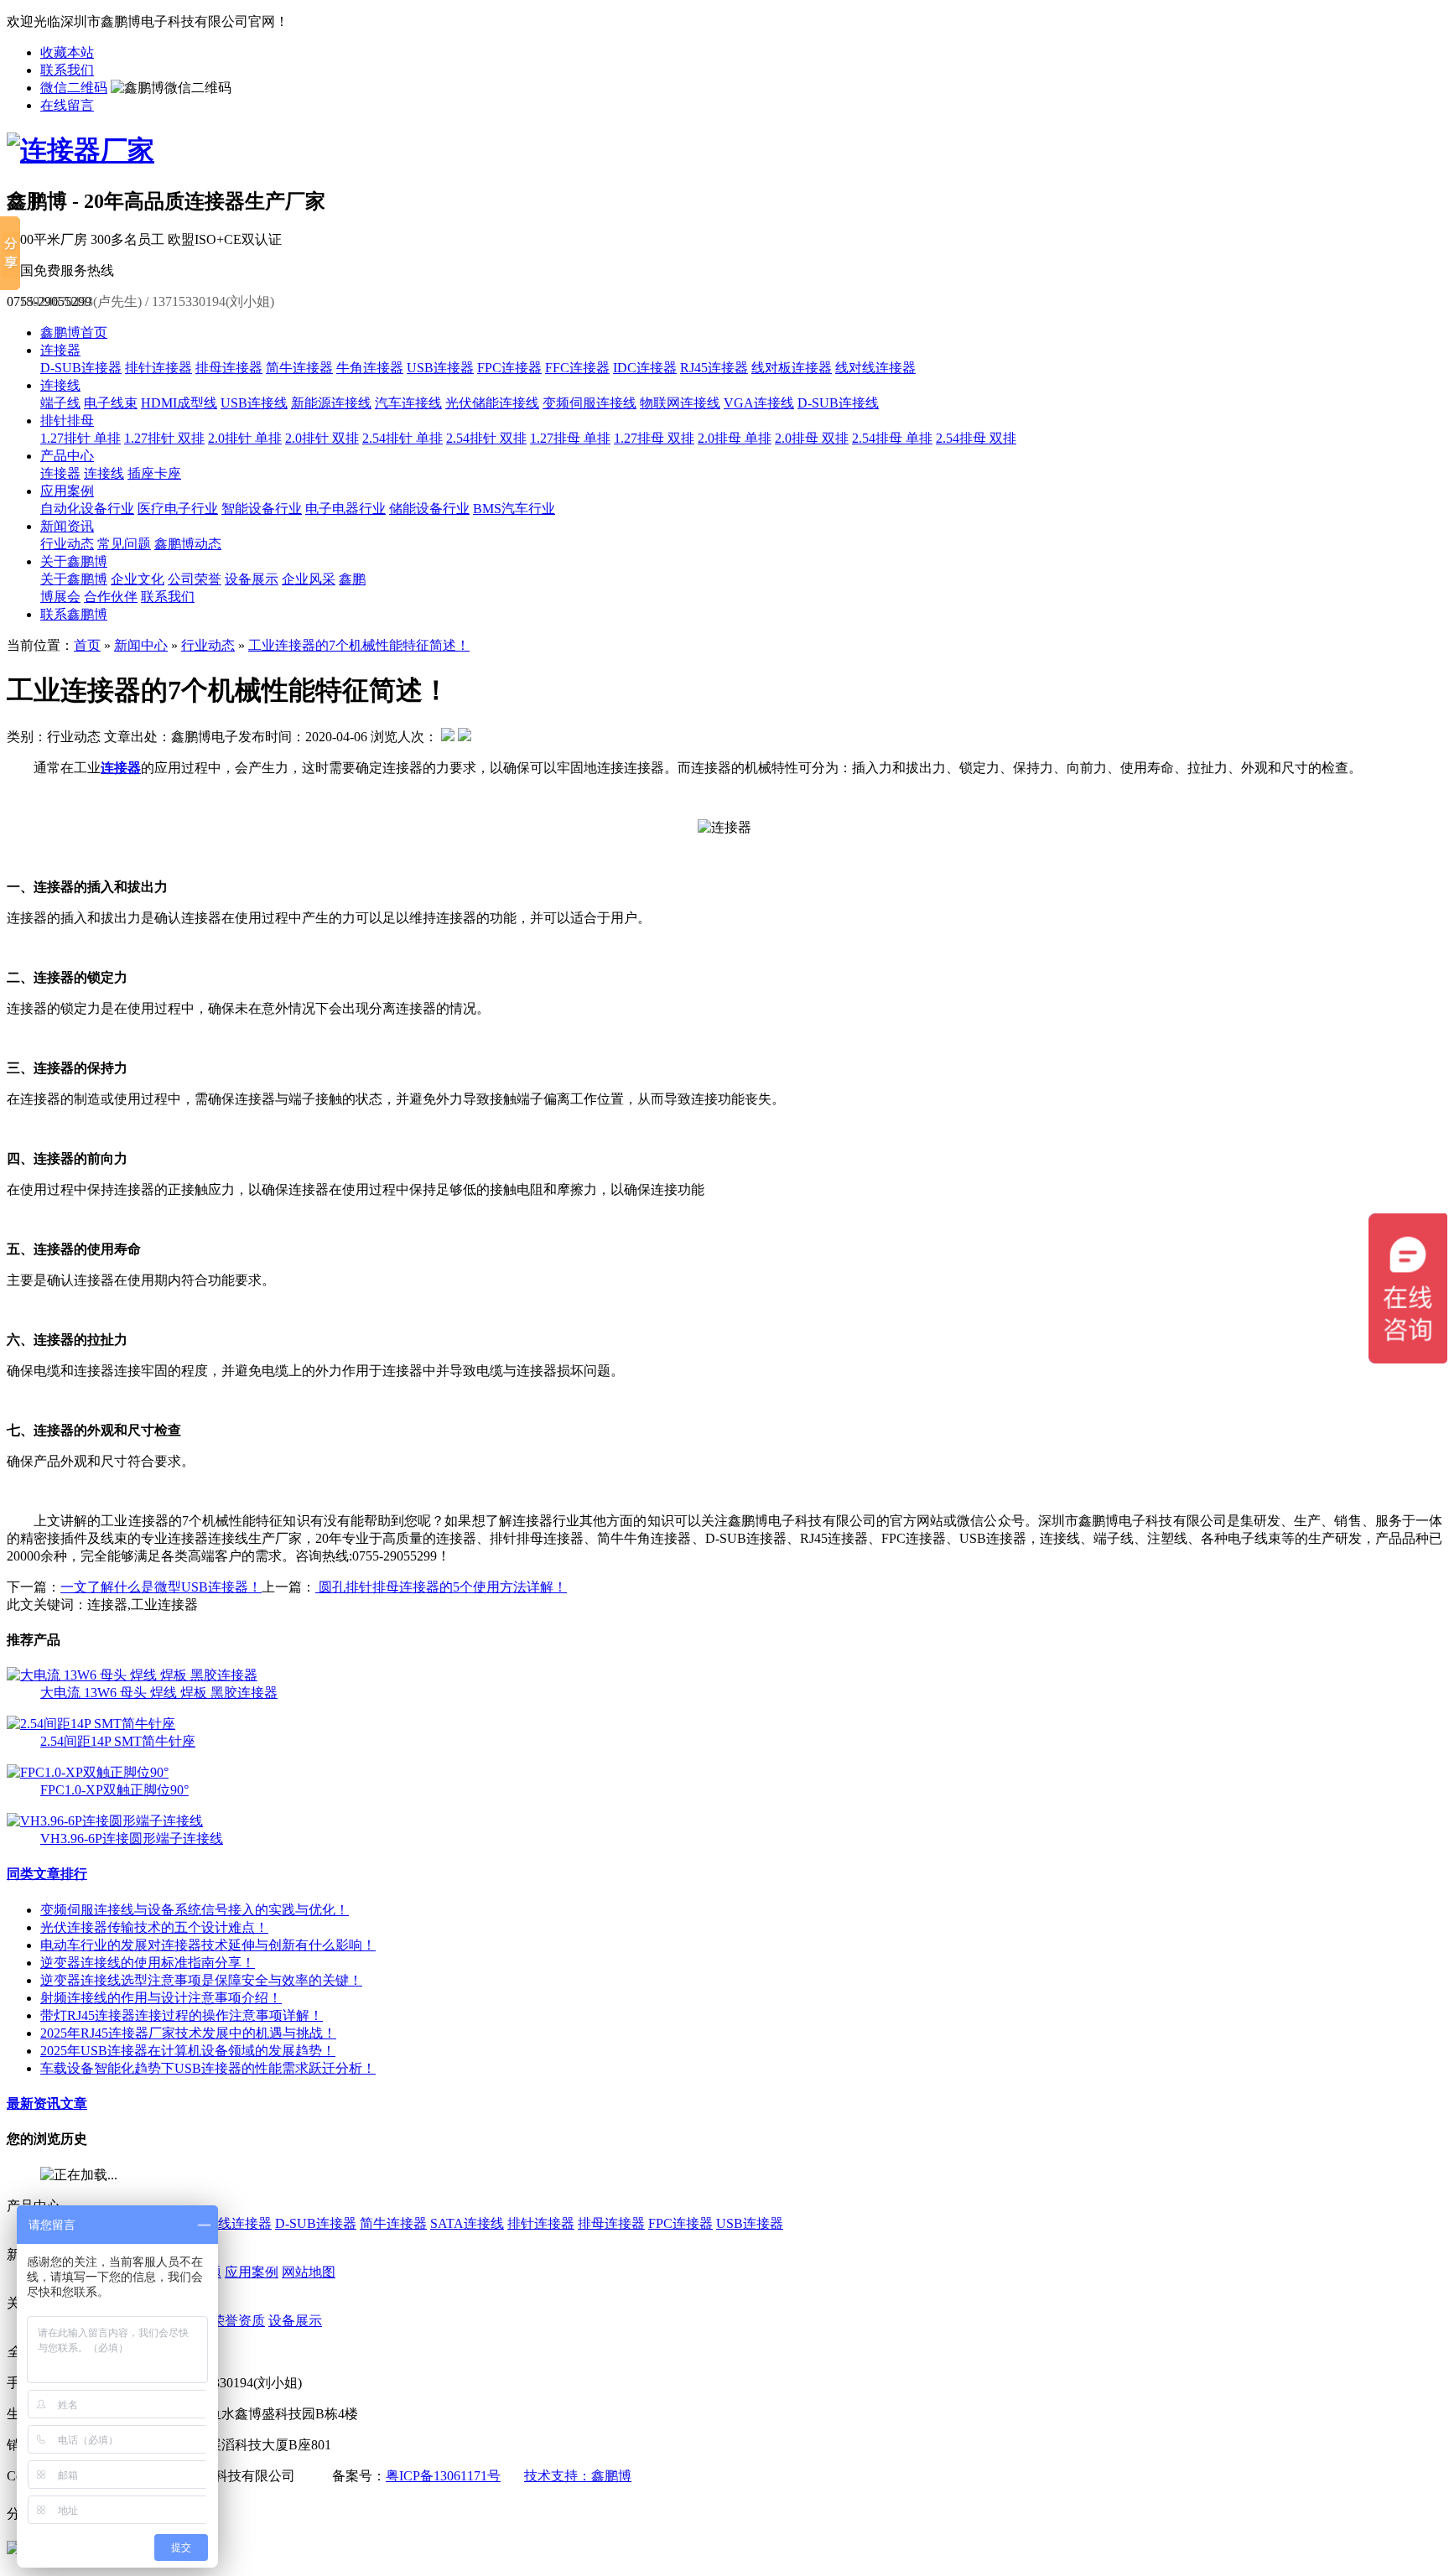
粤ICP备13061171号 (443, 2476)
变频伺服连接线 (589, 403)
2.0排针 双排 (322, 438)
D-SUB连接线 (838, 403)
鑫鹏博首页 (74, 332)
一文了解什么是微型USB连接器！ (161, 1587)
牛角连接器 (370, 368)
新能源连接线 (331, 403)
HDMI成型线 (179, 403)
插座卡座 (154, 473)
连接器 (60, 350)
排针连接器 (158, 368)
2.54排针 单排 (402, 438)
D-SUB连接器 (81, 368)
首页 (87, 645)
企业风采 (309, 579)
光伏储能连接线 (492, 403)
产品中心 (67, 456)
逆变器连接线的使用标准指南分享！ (148, 1963)
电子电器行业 (345, 509)
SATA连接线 (467, 2223)
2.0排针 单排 (245, 438)
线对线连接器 (875, 368)
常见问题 (124, 544)
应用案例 (67, 491)
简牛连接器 (299, 368)
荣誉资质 (238, 2321)
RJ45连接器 (714, 368)
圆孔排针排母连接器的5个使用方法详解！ (441, 1587)
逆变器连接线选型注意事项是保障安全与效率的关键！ (201, 1980)
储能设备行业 (429, 509)
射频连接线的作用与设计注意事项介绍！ (161, 1998)
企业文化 (138, 579)
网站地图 (309, 2272)
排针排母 (67, 421)
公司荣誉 (195, 579)
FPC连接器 (509, 368)
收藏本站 (67, 52)
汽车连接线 (408, 403)
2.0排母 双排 (812, 438)
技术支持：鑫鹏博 (578, 2476)
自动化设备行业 (87, 509)
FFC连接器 (577, 368)
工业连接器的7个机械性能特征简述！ (359, 645)
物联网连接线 (680, 403)
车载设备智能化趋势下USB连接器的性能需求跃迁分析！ (208, 2068)
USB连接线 (254, 403)
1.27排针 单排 (80, 438)
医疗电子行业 (178, 509)
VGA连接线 (759, 403)
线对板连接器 (792, 368)
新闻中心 (141, 645)
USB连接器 (440, 368)
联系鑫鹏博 (74, 614)
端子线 (60, 403)
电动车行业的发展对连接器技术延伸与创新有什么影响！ (208, 1945)
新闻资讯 (67, 526)
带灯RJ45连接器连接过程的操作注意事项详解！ (182, 2015)
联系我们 (67, 70)
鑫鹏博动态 (188, 544)
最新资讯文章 (47, 2103)
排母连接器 (229, 368)
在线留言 (67, 105)
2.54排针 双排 (486, 438)
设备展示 (252, 579)
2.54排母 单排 (892, 438)
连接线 (60, 385)
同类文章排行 (47, 1874)
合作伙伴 (111, 597)
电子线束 (111, 403)
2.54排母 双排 (976, 438)
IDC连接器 (645, 368)
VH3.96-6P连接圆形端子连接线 (132, 1839)
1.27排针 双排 (164, 438)
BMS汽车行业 (514, 509)
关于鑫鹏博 (74, 561)
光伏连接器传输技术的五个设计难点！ (154, 1927)
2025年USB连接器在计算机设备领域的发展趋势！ (188, 2051)
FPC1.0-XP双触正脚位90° (114, 1790)
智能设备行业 (262, 509)
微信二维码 (74, 88)
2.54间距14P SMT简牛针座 (118, 1741)
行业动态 (67, 544)
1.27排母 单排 (570, 438)
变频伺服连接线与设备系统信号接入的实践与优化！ (195, 1910)
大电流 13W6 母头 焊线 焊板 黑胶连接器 (159, 1693)
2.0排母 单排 (735, 438)
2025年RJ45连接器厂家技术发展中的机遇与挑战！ (188, 2033)
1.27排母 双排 (654, 438)
